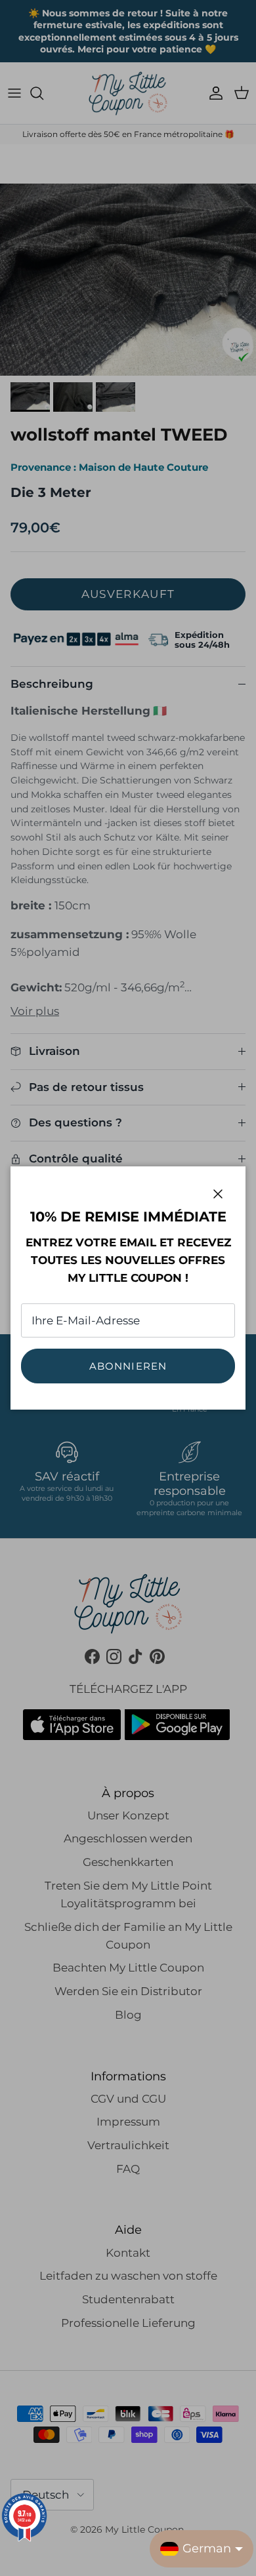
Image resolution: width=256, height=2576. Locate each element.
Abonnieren (128, 1366)
